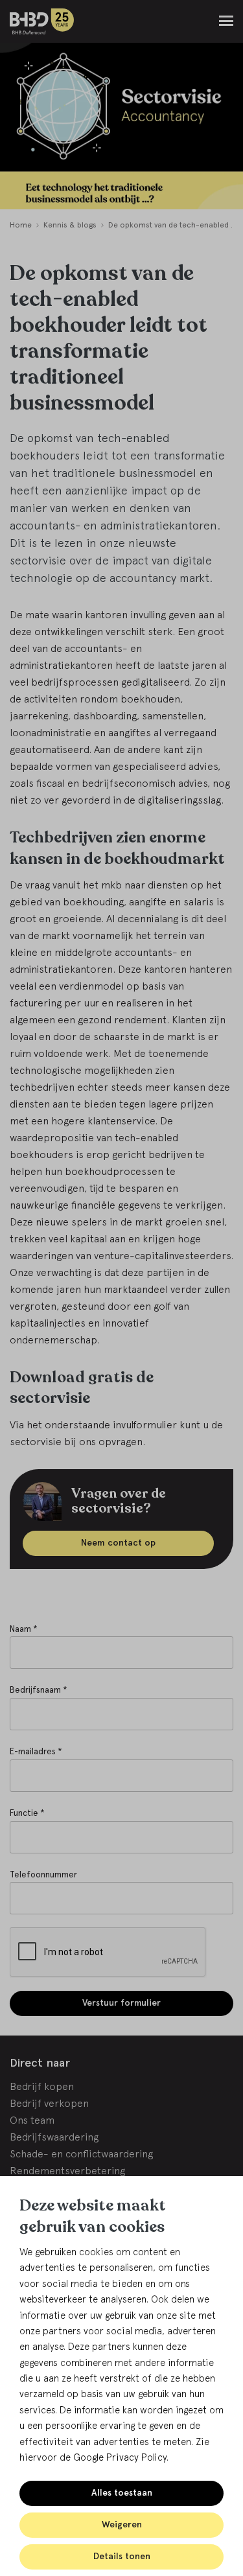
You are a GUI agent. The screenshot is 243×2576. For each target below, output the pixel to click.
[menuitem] (21, 226)
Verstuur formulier (121, 2003)
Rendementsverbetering (67, 2170)
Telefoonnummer (43, 1874)
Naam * (24, 1629)
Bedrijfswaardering (54, 2137)
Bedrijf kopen (42, 2086)
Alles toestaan (122, 2493)
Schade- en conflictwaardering (81, 2153)
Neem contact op (118, 1543)
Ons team (32, 2120)
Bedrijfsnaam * (39, 1690)
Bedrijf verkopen (49, 2103)
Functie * (27, 1813)
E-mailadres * (36, 1751)
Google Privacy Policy (120, 2457)
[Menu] (226, 21)
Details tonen (122, 2556)
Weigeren (122, 2524)
